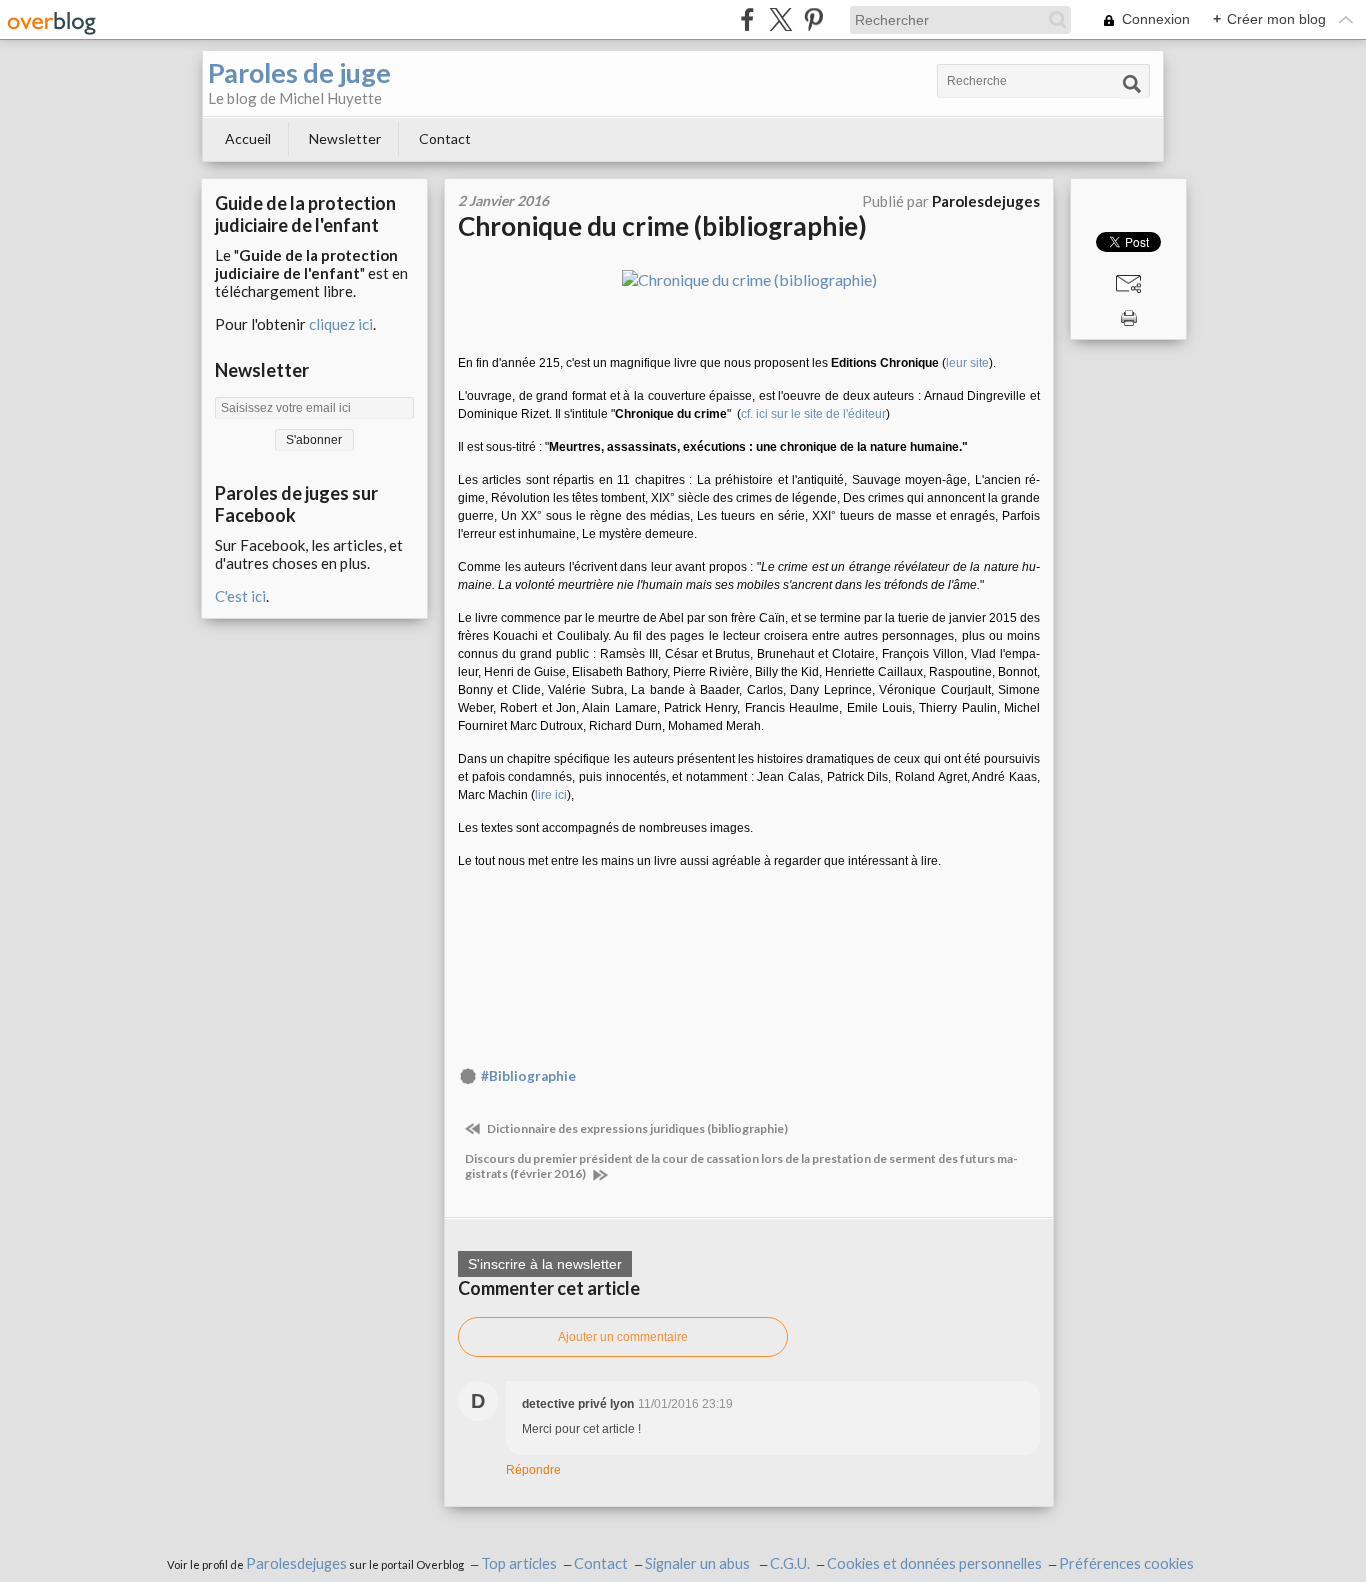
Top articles (519, 1563)
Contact (445, 138)
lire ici (551, 795)
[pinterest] (813, 19)
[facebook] (747, 19)
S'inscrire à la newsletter (545, 1264)
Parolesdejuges (296, 1563)
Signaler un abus (699, 1563)
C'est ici (240, 596)
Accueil (248, 138)
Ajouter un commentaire (623, 1337)
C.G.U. (790, 1563)
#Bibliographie (528, 1076)
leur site (967, 363)
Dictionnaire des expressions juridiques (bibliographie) (636, 1128)
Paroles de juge (299, 72)
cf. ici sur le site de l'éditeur (813, 414)
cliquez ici (341, 324)
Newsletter (345, 138)
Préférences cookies (1126, 1563)
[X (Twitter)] (780, 19)
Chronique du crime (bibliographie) (662, 226)
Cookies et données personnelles (934, 1563)
